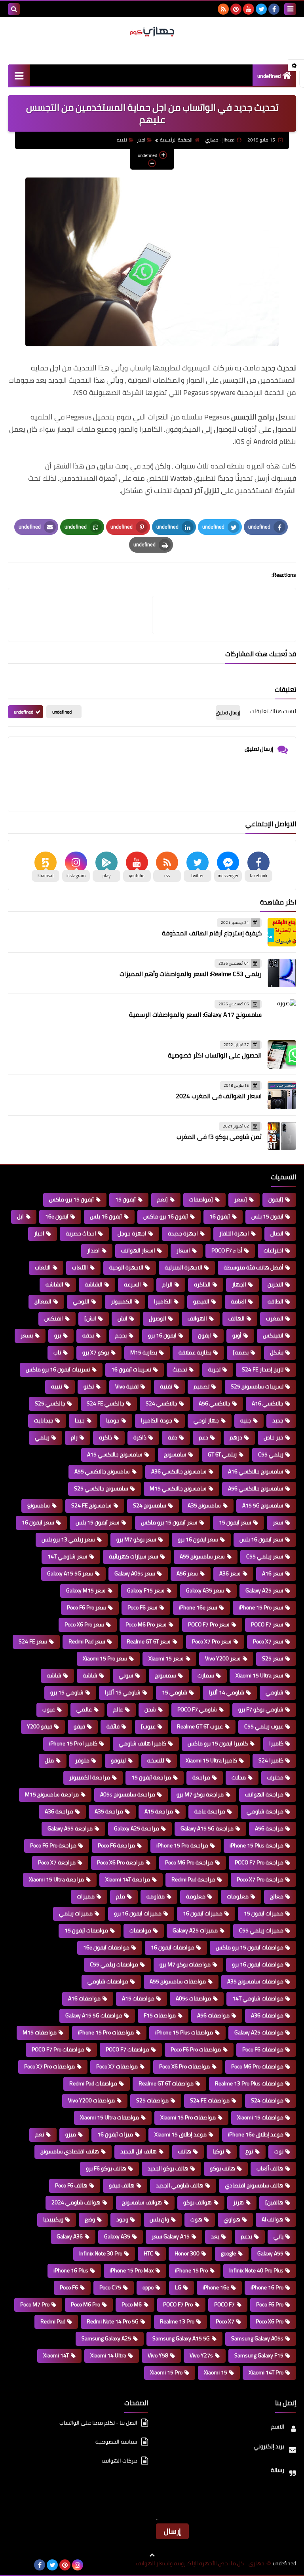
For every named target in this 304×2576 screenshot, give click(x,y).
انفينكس (273, 1335)
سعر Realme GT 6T (149, 1641)
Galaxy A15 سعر (171, 2236)
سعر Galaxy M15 (86, 1590)
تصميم (201, 1386)
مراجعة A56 (269, 1828)
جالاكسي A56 (215, 1403)
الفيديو (201, 1301)
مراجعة (201, 1777)
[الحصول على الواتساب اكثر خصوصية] (282, 1054)
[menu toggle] (290, 9)
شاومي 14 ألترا (226, 1692)
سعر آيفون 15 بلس (98, 1522)
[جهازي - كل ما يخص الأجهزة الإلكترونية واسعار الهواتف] (152, 32)
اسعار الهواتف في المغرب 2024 (219, 1096)
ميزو (71, 2134)
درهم (236, 1437)
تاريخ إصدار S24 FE (263, 1369)
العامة (238, 1301)
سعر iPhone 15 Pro (261, 1607)
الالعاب (43, 1267)
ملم (121, 1896)
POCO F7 (224, 2304)
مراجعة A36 (59, 1811)
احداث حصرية (81, 1233)
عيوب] (148, 1726)
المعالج (43, 1301)
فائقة (113, 1726)
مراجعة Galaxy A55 (70, 1828)
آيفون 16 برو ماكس (166, 1216)
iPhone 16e (216, 2287)
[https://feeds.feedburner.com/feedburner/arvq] (14, 2565)
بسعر (27, 1335)
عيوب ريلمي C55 (264, 1726)
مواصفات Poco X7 (117, 2066)
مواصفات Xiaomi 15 (260, 2117)
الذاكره (202, 1284)
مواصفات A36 (267, 2015)
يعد (215, 2236)
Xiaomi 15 (216, 2372)
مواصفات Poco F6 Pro (196, 2049)
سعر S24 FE (33, 1641)
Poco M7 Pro (35, 2304)
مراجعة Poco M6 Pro (189, 1862)
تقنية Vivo (127, 1386)
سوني (126, 1675)
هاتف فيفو (122, 2185)
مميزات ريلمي (76, 1913)
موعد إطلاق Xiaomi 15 (180, 2134)
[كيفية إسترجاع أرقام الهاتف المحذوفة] (282, 932)
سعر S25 (273, 1658)
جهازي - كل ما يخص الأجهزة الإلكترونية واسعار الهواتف (200, 2564)
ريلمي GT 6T (222, 1454)
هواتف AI (273, 2219)
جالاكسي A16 (268, 1403)
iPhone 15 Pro (191, 2270)
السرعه (132, 1284)
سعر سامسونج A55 (202, 1556)
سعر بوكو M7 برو (136, 1539)
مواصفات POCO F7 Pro (58, 2049)
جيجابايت (44, 1420)
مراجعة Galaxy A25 (137, 1828)
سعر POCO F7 (267, 1624)
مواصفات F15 (160, 2015)
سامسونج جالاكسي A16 (256, 1471)
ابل (20, 1216)
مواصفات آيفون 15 (86, 1930)
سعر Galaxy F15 (146, 1590)
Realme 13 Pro (177, 2321)
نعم (40, 2134)
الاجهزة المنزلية (183, 1267)
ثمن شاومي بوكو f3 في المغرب (219, 1137)
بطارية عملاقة (195, 1352)
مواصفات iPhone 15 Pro (106, 2032)
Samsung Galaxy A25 (106, 2338)
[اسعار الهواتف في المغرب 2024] (282, 1095)
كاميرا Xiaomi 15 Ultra (211, 1760)
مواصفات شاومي (108, 1981)
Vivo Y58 (158, 2355)
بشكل (277, 1352)
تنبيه (122, 140)
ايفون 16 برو (162, 1335)
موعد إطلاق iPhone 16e (256, 2134)
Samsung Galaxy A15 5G (181, 2338)
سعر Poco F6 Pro (86, 1607)
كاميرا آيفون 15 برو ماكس (218, 1743)
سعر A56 (187, 1573)
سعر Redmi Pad (87, 1641)
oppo (148, 2287)
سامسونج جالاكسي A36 (179, 1471)
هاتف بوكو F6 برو (106, 2168)
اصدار (93, 1250)
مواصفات (140, 1930)
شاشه (54, 1675)
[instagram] (78, 2565)
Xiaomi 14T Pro (266, 2372)
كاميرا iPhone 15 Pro (73, 1743)
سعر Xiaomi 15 (166, 1658)
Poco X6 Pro (270, 2321)
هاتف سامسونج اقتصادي (254, 2185)
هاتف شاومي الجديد (180, 2185)
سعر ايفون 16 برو (198, 1539)
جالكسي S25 (50, 1403)
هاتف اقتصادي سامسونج (70, 2151)
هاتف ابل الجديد (139, 2151)
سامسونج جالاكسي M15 (178, 1488)
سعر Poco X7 (268, 1641)
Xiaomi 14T (56, 2355)
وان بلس (159, 2219)
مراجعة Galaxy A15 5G (207, 1828)
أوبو (237, 1335)
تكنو (89, 1386)
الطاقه (275, 1301)
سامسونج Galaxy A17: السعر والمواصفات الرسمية (195, 1014)
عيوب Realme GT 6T (200, 1726)
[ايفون (276, 1199)
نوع (249, 2151)
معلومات (238, 1896)
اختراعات (274, 1250)
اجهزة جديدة (183, 1233)
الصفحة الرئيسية (176, 140)
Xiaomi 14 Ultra (108, 2355)
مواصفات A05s (193, 1998)
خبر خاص (274, 1437)
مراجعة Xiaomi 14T (128, 1879)
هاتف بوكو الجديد (168, 2168)
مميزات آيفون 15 (264, 1913)
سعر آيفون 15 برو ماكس (169, 1522)
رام (74, 1437)
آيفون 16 (220, 1216)
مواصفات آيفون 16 (173, 1947)
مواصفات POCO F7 (127, 2049)
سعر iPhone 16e (198, 1607)
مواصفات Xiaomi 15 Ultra (109, 2117)
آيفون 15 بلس (267, 1216)
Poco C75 (110, 2287)
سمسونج (165, 1675)
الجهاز (239, 1284)
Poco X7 (225, 2321)
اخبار (141, 140)
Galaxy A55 (270, 2253)
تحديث (180, 1369)
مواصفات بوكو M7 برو (185, 1964)
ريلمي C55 (271, 1454)
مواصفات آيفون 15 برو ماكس (250, 1947)
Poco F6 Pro (270, 2304)
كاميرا (276, 1743)
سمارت (206, 1675)
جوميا (113, 1420)
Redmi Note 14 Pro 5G (113, 2321)
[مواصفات (201, 1199)
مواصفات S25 (152, 2100)
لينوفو (118, 1760)
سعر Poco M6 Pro (146, 1624)
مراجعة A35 (109, 1811)
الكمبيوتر (122, 1301)
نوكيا (218, 2151)
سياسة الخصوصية (116, 2442)
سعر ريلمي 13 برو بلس (68, 1539)
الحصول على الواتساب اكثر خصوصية (215, 1055)
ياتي (278, 2236)
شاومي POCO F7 (197, 1709)
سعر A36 (230, 1573)
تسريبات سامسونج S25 (257, 1386)
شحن (150, 1709)
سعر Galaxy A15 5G (70, 1573)
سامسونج (175, 1454)
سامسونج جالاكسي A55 (102, 1471)
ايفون (204, 1335)
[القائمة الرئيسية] (19, 75)
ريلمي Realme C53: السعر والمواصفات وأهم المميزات (191, 974)
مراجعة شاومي (265, 1811)
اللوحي (81, 1301)
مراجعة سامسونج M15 (52, 1794)
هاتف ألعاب (270, 2168)
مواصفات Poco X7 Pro (49, 2066)
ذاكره (105, 1437)
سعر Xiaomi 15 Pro (105, 1658)
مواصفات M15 (40, 2032)
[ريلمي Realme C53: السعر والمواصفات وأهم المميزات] (282, 973)
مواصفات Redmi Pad (93, 2083)
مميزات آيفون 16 (203, 1913)
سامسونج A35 (204, 1505)
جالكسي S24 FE (105, 1403)
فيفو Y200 (40, 1726)
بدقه (88, 1335)
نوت (279, 2151)
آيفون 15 (125, 1199)
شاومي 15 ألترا (123, 1692)
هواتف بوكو (198, 2202)
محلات (239, 1777)
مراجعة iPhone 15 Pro (182, 1845)
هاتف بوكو (222, 2168)
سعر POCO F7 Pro (209, 1624)
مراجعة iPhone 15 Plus (256, 1845)
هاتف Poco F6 (71, 2185)
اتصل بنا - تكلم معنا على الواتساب (98, 2423)
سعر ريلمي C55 (265, 1556)
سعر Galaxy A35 (205, 1590)
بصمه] (241, 1352)
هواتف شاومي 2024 (76, 2202)
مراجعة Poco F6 (116, 1845)
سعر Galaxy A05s (135, 1573)
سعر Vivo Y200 (223, 1658)
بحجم (121, 1335)
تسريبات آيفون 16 (131, 1369)
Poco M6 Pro (85, 2304)
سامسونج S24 (150, 1505)
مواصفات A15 (138, 1998)
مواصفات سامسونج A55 (178, 1981)
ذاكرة (140, 1437)
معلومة (196, 1896)
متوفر (82, 1760)
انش (123, 1318)
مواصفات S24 (267, 2100)
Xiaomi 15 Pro (166, 2372)
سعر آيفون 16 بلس (261, 1539)
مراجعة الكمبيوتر (90, 1777)
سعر (278, 1522)
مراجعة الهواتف (264, 1794)
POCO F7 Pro (178, 2304)
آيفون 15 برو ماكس (71, 1199)
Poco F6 (69, 2287)
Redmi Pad (53, 2321)
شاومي (275, 1692)
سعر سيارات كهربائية (134, 1556)
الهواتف (197, 1318)
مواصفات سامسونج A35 (255, 1981)
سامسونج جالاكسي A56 (256, 1488)
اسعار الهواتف (138, 1250)
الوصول (158, 1318)
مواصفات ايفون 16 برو (258, 1964)
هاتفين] (274, 2202)
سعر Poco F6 (142, 1607)
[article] (84, 615)
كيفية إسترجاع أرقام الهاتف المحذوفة (212, 933)
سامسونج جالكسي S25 (101, 1488)
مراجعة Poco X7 (57, 1862)
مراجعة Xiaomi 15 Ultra (56, 1879)
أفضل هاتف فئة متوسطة (254, 1267)
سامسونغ (39, 1505)
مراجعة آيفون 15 (151, 1777)
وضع (90, 2219)
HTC (148, 2253)
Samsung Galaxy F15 (259, 2355)
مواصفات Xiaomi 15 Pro (188, 2117)
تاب (57, 1352)
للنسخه (156, 1760)
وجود (122, 2219)
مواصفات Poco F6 (263, 2049)
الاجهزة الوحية (126, 1267)
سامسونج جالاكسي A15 (115, 1454)
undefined (269, 76)
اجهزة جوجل (132, 1233)
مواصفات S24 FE (210, 2100)
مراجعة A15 (159, 1811)
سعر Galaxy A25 (264, 1590)
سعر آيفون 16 (38, 1522)
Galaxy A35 (117, 2236)
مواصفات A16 (84, 1998)
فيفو (79, 1726)
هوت (196, 2219)
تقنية (166, 1386)
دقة (173, 1437)
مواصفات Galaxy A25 (259, 2032)
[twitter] (261, 9)
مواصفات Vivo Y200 (91, 2100)
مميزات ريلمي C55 (261, 1930)
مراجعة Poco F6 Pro (53, 1845)
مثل (49, 1760)
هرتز (238, 2202)
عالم (118, 1709)
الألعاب (80, 1267)
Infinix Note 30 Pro (101, 2253)
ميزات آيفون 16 (115, 2134)
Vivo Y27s (201, 2355)
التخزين (275, 1284)
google (228, 2253)
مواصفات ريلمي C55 (114, 1964)
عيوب (49, 1709)
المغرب (275, 1318)
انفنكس (54, 1318)
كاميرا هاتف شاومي (142, 1743)
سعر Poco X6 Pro (84, 1624)
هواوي (232, 2219)
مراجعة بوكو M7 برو (200, 1794)
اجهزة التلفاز (234, 1233)
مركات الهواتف (120, 2461)
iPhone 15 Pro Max (132, 2270)
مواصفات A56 (213, 2015)
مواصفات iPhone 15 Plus (184, 2032)
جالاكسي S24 (161, 1403)
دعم (203, 1437)
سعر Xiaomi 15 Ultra (259, 1675)
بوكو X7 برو (96, 1352)
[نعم (162, 1199)
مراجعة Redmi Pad (193, 1879)
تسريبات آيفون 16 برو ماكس (58, 1369)
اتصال (277, 1233)
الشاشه (54, 1284)
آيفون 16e (57, 1216)
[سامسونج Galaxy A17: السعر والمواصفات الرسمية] (282, 1014)
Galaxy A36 (70, 2236)
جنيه (246, 1420)
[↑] (152, 2555)
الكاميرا (163, 1301)
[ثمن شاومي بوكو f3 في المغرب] (282, 1136)
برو (58, 1335)
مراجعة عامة (210, 1811)
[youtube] (249, 9)
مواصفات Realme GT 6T (166, 2083)
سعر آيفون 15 (235, 1522)
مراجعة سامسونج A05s (128, 1794)
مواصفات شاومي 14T (258, 1998)
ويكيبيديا (53, 2219)
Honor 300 (187, 2253)
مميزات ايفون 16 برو (138, 1913)
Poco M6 (132, 2304)
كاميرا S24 (271, 1760)
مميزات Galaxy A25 (195, 1930)
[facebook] (274, 9)
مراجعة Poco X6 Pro (120, 1862)
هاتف (185, 2151)
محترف (275, 1777)
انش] (90, 1318)
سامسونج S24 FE (91, 1505)
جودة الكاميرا (157, 1420)
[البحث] (14, 9)
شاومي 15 (175, 1692)
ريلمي (42, 1437)
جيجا (80, 1420)
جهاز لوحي (206, 1420)
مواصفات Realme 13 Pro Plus (249, 2083)
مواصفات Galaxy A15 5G (94, 2015)
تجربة (214, 1369)
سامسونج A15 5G (263, 1505)
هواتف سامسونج (142, 2202)
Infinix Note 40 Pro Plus (256, 2270)
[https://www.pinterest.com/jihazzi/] (27, 2565)
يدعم (246, 2236)
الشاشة (94, 1284)
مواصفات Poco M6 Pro (257, 2066)
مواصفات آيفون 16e (106, 1947)
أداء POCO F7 (227, 1250)
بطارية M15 (144, 1352)
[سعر (241, 1199)
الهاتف (237, 1318)
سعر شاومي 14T (67, 1556)
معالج (277, 1896)
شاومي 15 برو (67, 1692)
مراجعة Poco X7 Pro (260, 1879)
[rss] (223, 9)
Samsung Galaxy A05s (257, 2338)
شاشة (90, 1675)
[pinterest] (236, 9)
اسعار (183, 1250)
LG (178, 2287)
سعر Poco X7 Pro (212, 1641)
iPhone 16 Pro (267, 2287)
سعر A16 (273, 1573)
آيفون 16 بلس (106, 1216)
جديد (278, 1420)
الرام (167, 1284)
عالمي (84, 1709)
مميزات (86, 1896)
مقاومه (156, 1896)
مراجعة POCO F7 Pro (259, 1862)
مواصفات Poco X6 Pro (184, 2066)
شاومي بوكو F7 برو (261, 1709)
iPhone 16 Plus (71, 2270)
